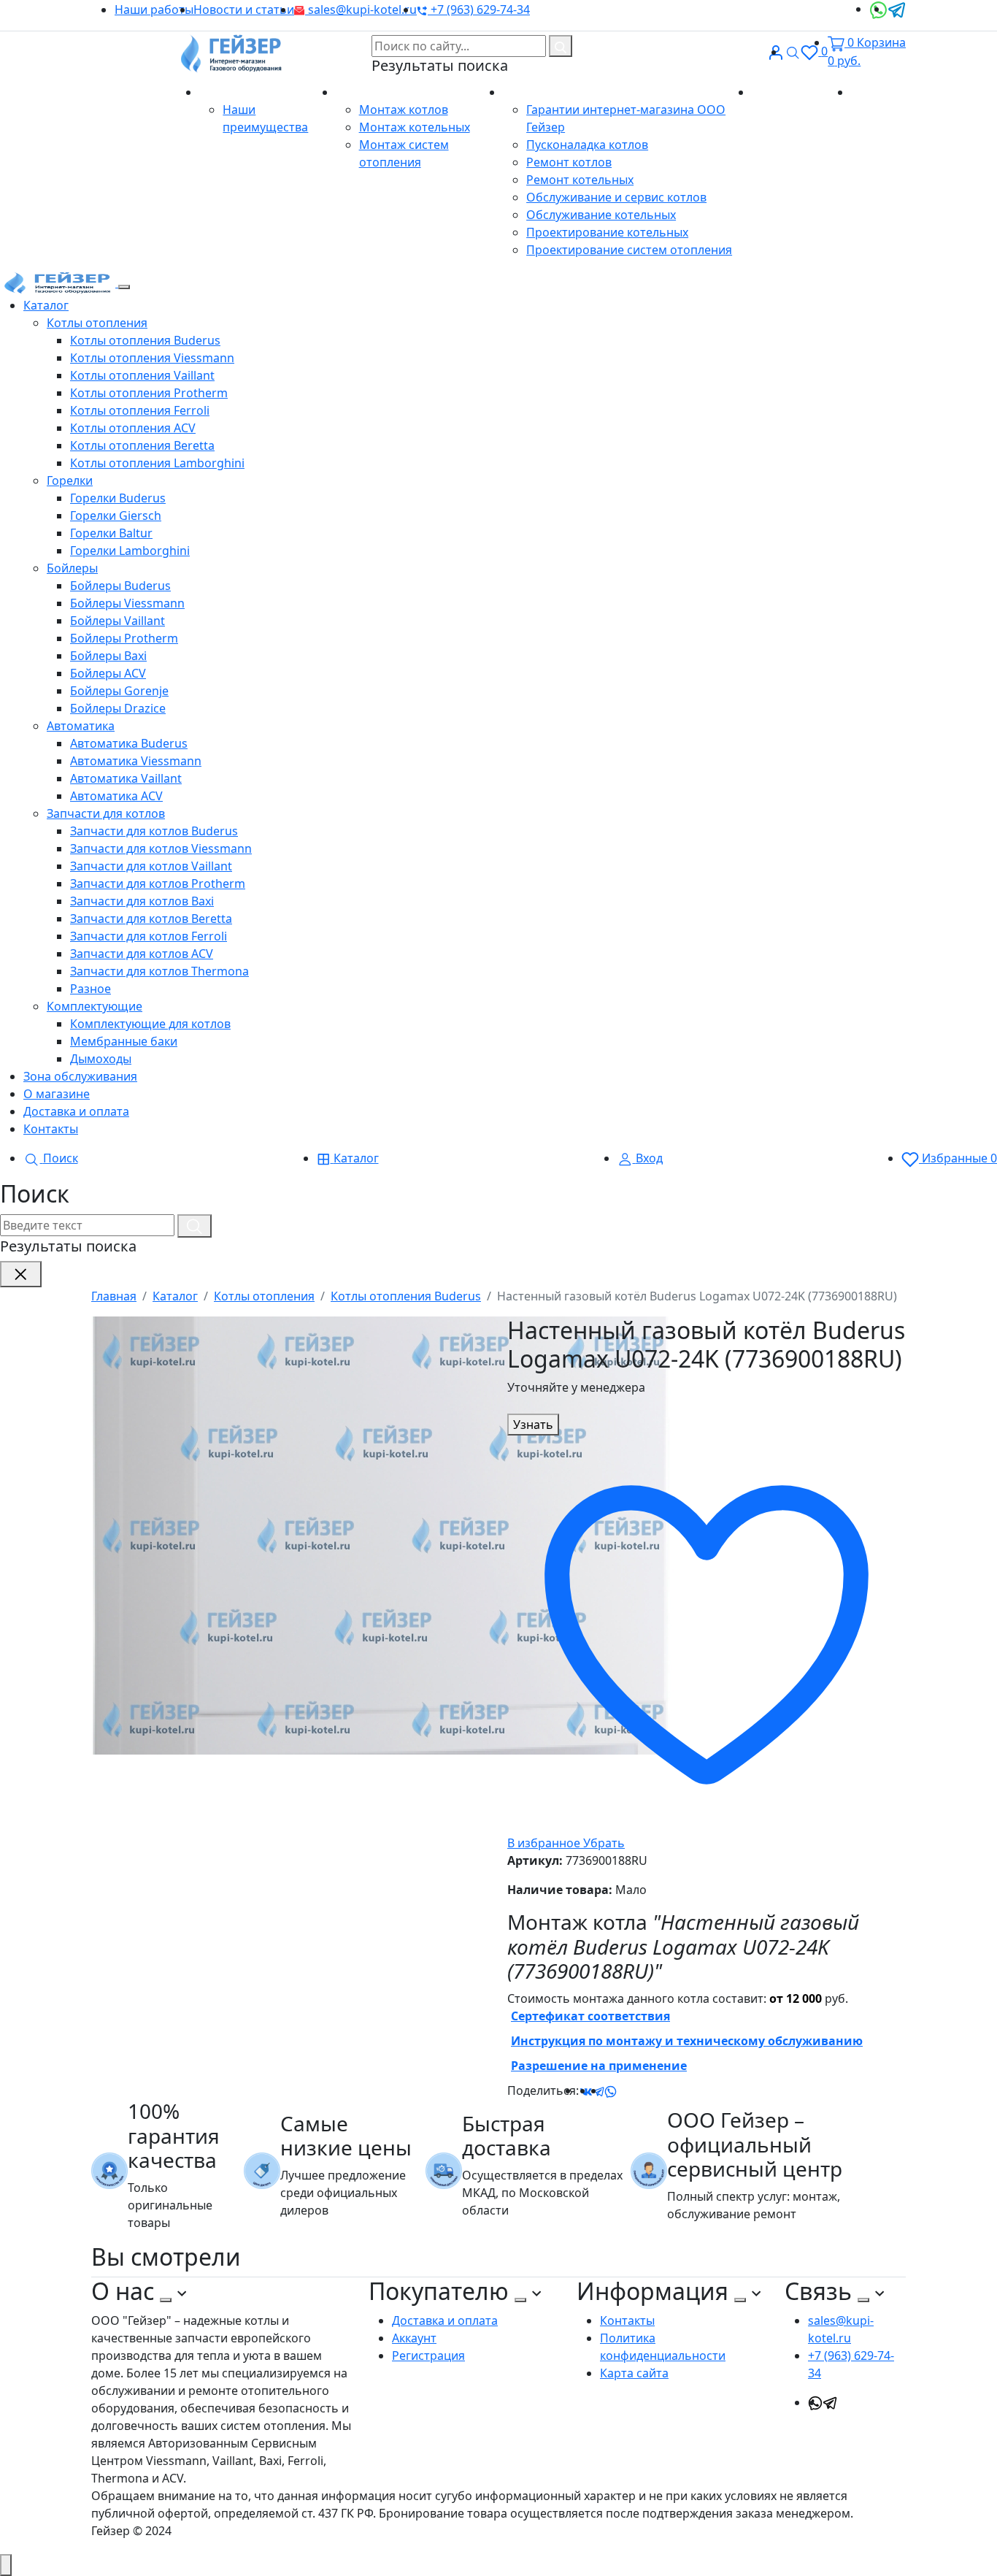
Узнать (533, 1425)
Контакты (878, 92)
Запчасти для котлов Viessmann (161, 848)
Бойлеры (72, 568)
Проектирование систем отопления (629, 250)
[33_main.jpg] (383, 1535)
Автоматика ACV (116, 796)
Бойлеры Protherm (124, 638)
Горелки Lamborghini (130, 551)
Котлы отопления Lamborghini (157, 463)
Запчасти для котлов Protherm (158, 883)
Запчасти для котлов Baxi (142, 901)
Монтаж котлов (404, 110)
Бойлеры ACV (108, 673)
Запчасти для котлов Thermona (159, 971)
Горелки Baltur (111, 533)
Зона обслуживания (80, 1076)
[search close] (21, 1274)
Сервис (525, 92)
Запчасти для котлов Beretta (151, 919)
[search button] (561, 46)
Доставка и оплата (76, 1111)
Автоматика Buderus (129, 743)
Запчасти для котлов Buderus (154, 831)
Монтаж (361, 92)
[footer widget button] (166, 2300)
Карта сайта (634, 2373)
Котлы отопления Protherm (149, 393)
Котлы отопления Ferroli (140, 410)
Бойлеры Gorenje (119, 691)
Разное (91, 989)
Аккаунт (414, 2338)
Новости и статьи (244, 9)
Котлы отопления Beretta (142, 445)
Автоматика (81, 726)
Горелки (70, 480)
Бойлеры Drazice (118, 708)
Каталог (46, 305)
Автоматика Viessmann (136, 761)
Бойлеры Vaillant (118, 621)
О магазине (234, 92)
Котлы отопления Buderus (145, 340)
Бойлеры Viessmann (127, 603)
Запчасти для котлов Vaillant (151, 866)
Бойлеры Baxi (108, 656)
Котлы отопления (97, 323)
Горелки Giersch (116, 515)
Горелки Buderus (118, 498)
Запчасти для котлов (106, 813)
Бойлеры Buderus (120, 586)
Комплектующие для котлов (150, 1024)
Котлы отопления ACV (133, 428)
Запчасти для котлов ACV (142, 954)
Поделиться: (543, 2090)
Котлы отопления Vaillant (142, 375)
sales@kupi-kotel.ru (361, 9)
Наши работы (154, 9)
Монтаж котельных (415, 127)
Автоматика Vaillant (126, 778)
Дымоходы (101, 1059)
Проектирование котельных (607, 232)
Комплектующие (95, 1006)
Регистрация (428, 2355)
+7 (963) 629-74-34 (479, 9)
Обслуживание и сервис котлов (616, 197)
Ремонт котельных (580, 180)
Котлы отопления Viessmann (152, 358)
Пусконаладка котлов (587, 145)
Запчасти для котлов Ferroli (149, 936)
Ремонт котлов (569, 162)
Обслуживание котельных (601, 215)
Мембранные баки (124, 1041)
